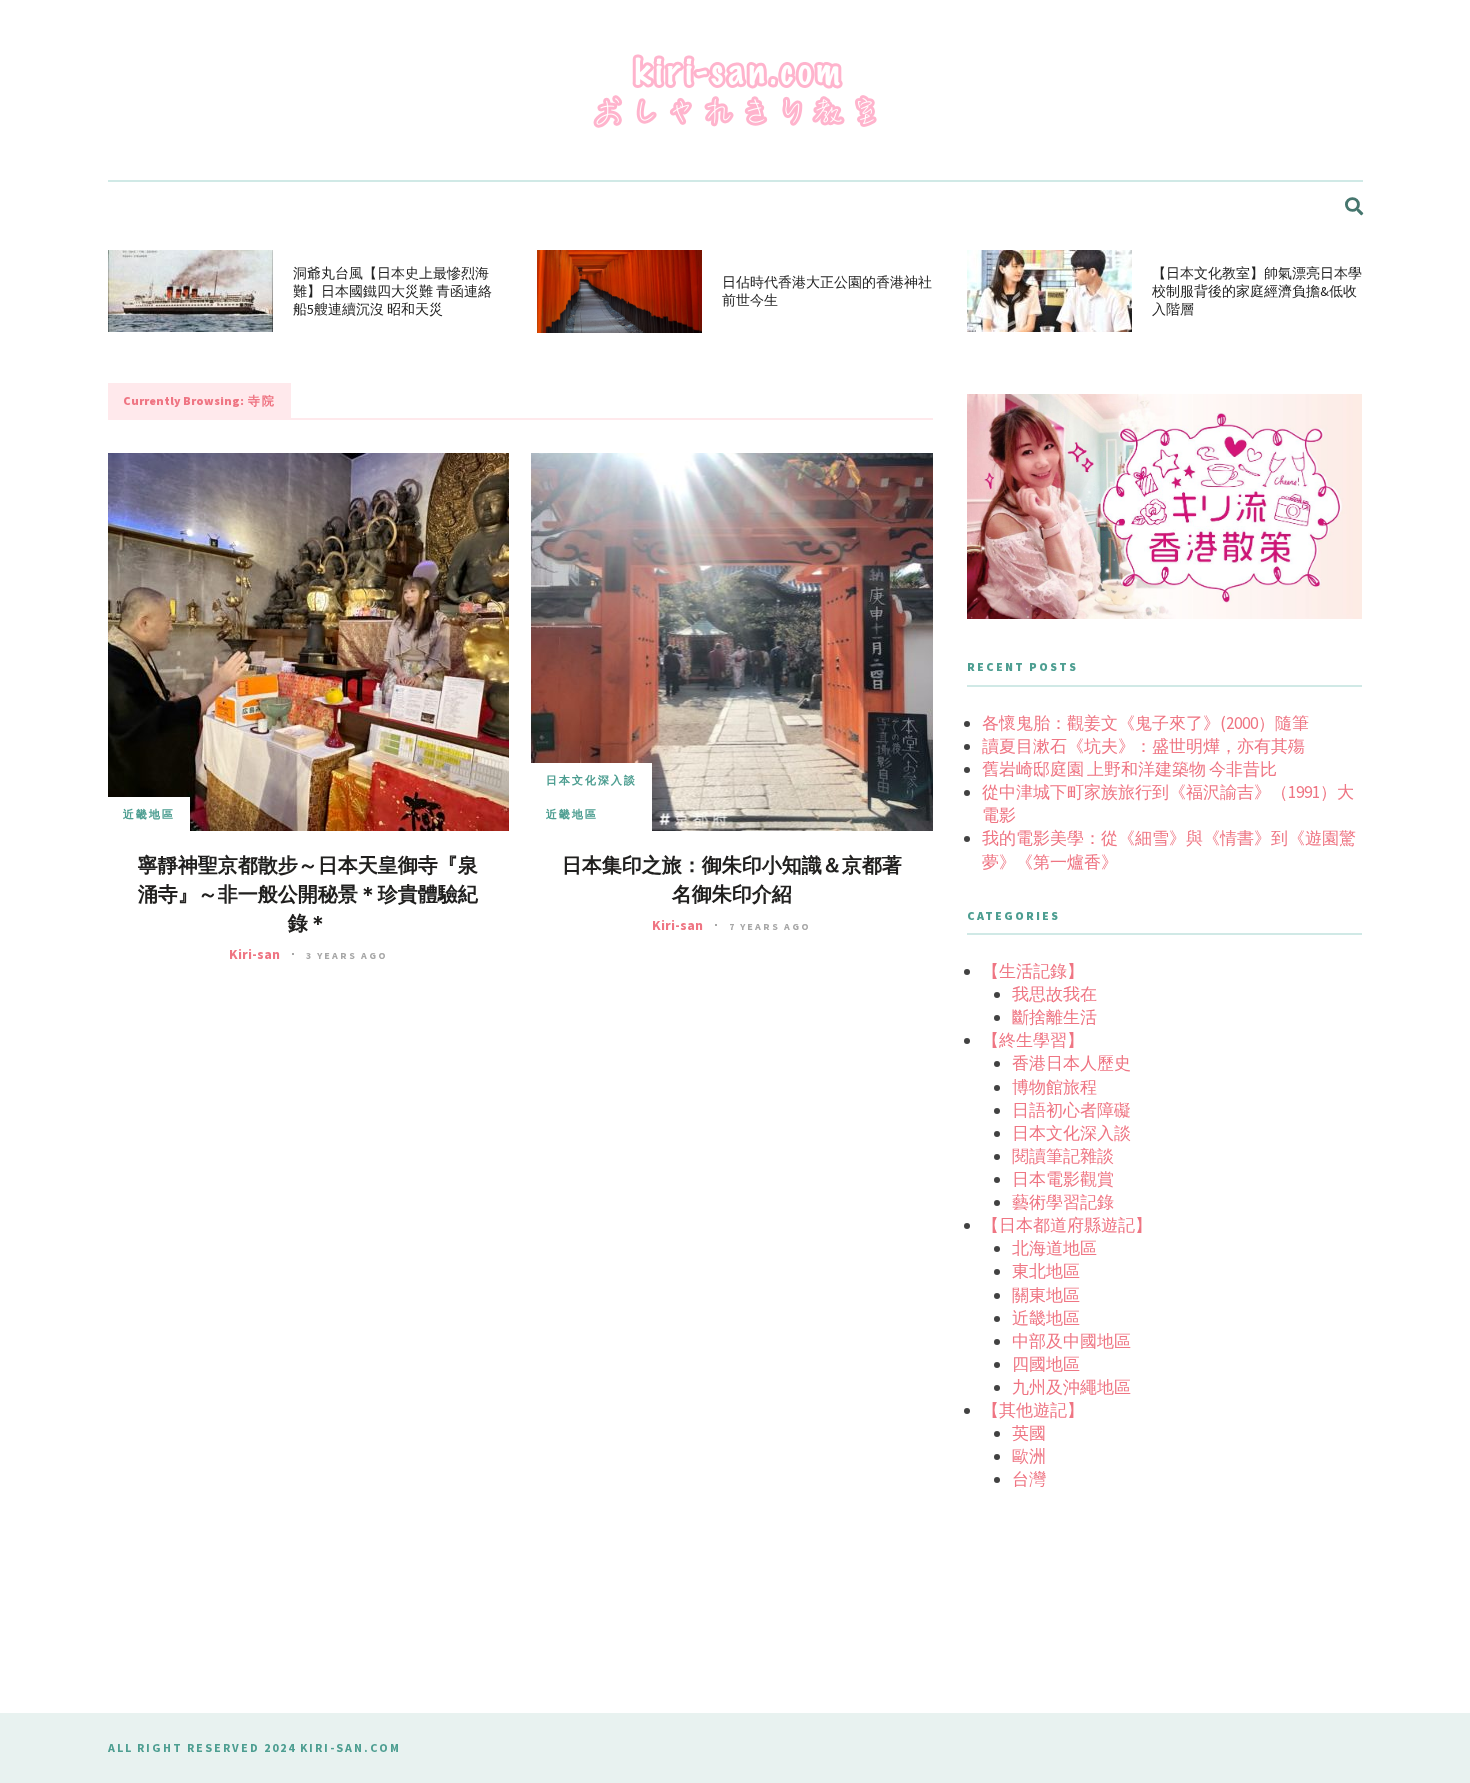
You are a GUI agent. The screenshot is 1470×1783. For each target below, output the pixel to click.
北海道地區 (1054, 1248)
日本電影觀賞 (1063, 1179)
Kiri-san (254, 954)
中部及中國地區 (1071, 1341)
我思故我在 (1054, 994)
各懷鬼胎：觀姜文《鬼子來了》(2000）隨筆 (1145, 723)
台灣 (1029, 1479)
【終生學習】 (1033, 1040)
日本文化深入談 (591, 780)
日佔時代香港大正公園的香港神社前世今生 (827, 291)
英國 (1029, 1433)
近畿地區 (149, 814)
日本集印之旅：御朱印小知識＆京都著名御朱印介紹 (732, 880)
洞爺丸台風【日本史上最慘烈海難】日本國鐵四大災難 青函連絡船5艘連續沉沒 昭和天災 (392, 291)
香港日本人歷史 (1071, 1063)
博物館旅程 (1054, 1087)
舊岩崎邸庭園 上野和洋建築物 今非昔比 (1129, 769)
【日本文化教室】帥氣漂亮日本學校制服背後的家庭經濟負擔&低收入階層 (1257, 291)
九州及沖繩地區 (1071, 1387)
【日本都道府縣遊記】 (1067, 1225)
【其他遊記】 (1033, 1410)
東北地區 (1046, 1271)
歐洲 (1029, 1456)
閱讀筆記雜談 (1063, 1156)
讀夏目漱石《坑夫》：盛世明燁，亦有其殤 (1143, 746)
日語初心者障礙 (1071, 1110)
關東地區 (1046, 1295)
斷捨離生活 (1054, 1017)
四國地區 (1046, 1364)
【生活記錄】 (1033, 971)
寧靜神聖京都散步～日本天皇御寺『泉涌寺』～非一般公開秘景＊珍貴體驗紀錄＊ (308, 894)
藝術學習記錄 (1063, 1202)
